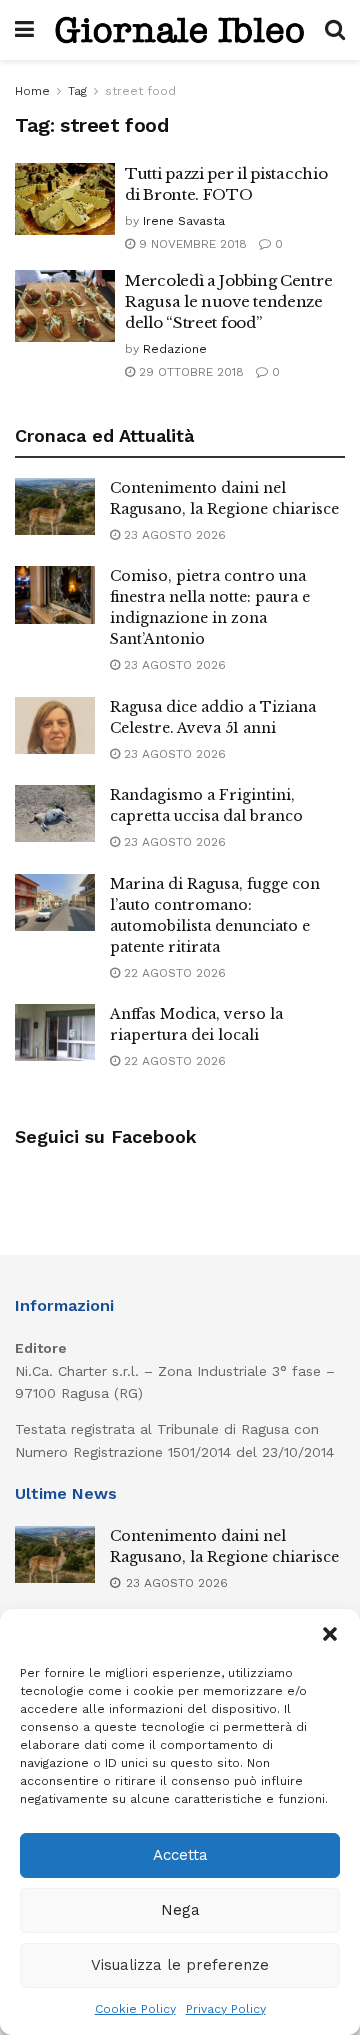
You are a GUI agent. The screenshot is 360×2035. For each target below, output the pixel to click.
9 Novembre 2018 (191, 244)
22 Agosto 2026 (173, 973)
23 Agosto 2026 (173, 535)
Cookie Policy (135, 2009)
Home (32, 91)
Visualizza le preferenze (180, 1965)
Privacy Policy (226, 2009)
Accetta (180, 1855)
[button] (330, 1634)
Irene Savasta (184, 221)
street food (140, 91)
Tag (77, 91)
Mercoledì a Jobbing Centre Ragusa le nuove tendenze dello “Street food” (228, 301)
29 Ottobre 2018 (189, 372)
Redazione (175, 349)
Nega (180, 1910)
